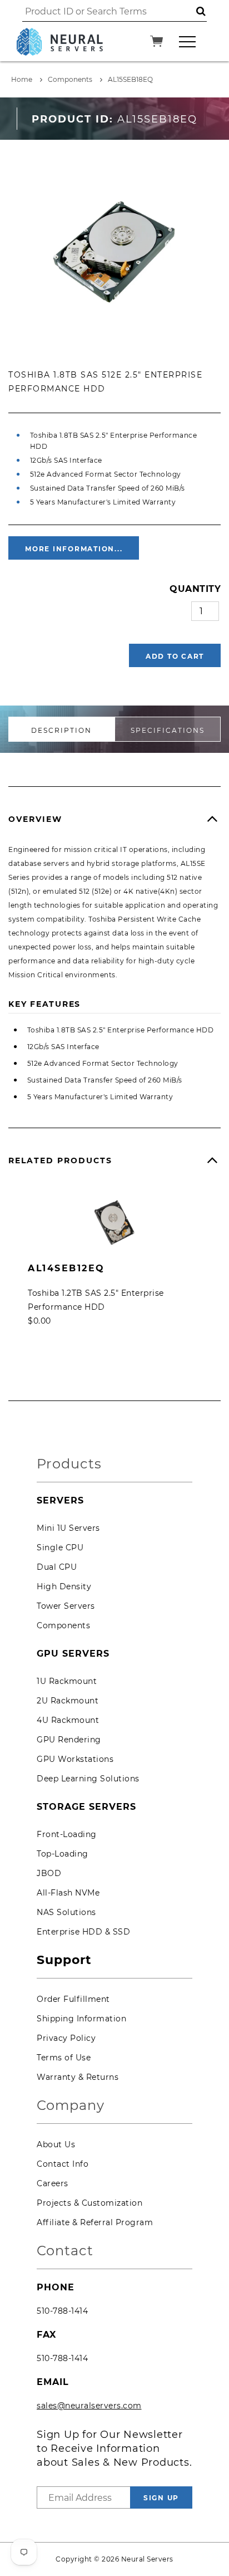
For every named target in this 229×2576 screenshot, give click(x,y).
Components (70, 79)
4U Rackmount (68, 1720)
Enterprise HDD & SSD (83, 1932)
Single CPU (60, 1547)
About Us (56, 2144)
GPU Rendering (69, 1740)
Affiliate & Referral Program (95, 2222)
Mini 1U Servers (68, 1528)
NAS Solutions (66, 1912)
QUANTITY (195, 589)
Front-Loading (67, 1834)
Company (71, 2106)
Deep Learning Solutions (88, 1779)
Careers (53, 2183)
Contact (65, 2251)
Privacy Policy (66, 2038)
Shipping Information (81, 2019)
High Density (64, 1586)
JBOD (49, 1873)
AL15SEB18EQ (130, 79)
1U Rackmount (67, 1681)
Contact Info (63, 2164)
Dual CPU (57, 1567)
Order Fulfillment (73, 1999)
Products (69, 1464)
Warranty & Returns (78, 2077)
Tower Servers (66, 1606)
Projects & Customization (89, 2203)
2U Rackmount (68, 1701)
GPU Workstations (75, 1759)
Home (22, 79)
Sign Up (161, 2498)
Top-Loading (63, 1854)
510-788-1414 (62, 2311)
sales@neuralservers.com (89, 2406)
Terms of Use (64, 2058)
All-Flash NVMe (68, 1893)
